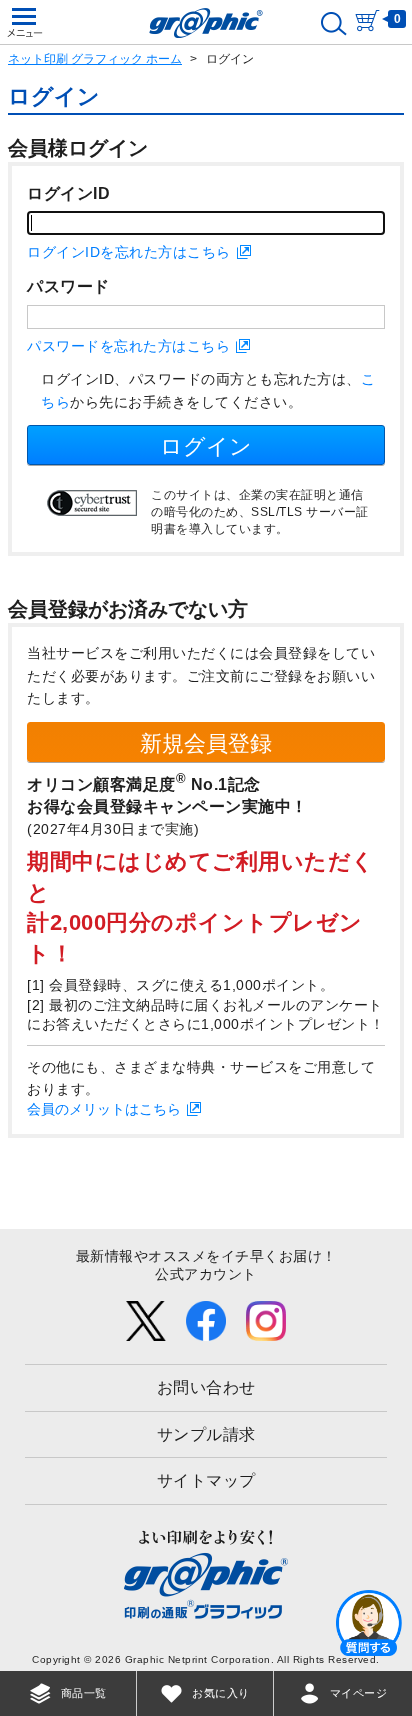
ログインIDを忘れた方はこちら (129, 252)
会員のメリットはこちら (104, 1109)
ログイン (206, 446)
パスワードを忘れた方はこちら (128, 346)
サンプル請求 (206, 1434)
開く (369, 1622)
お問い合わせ (206, 1387)
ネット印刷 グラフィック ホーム (95, 59)
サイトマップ (206, 1480)
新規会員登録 (206, 743)
